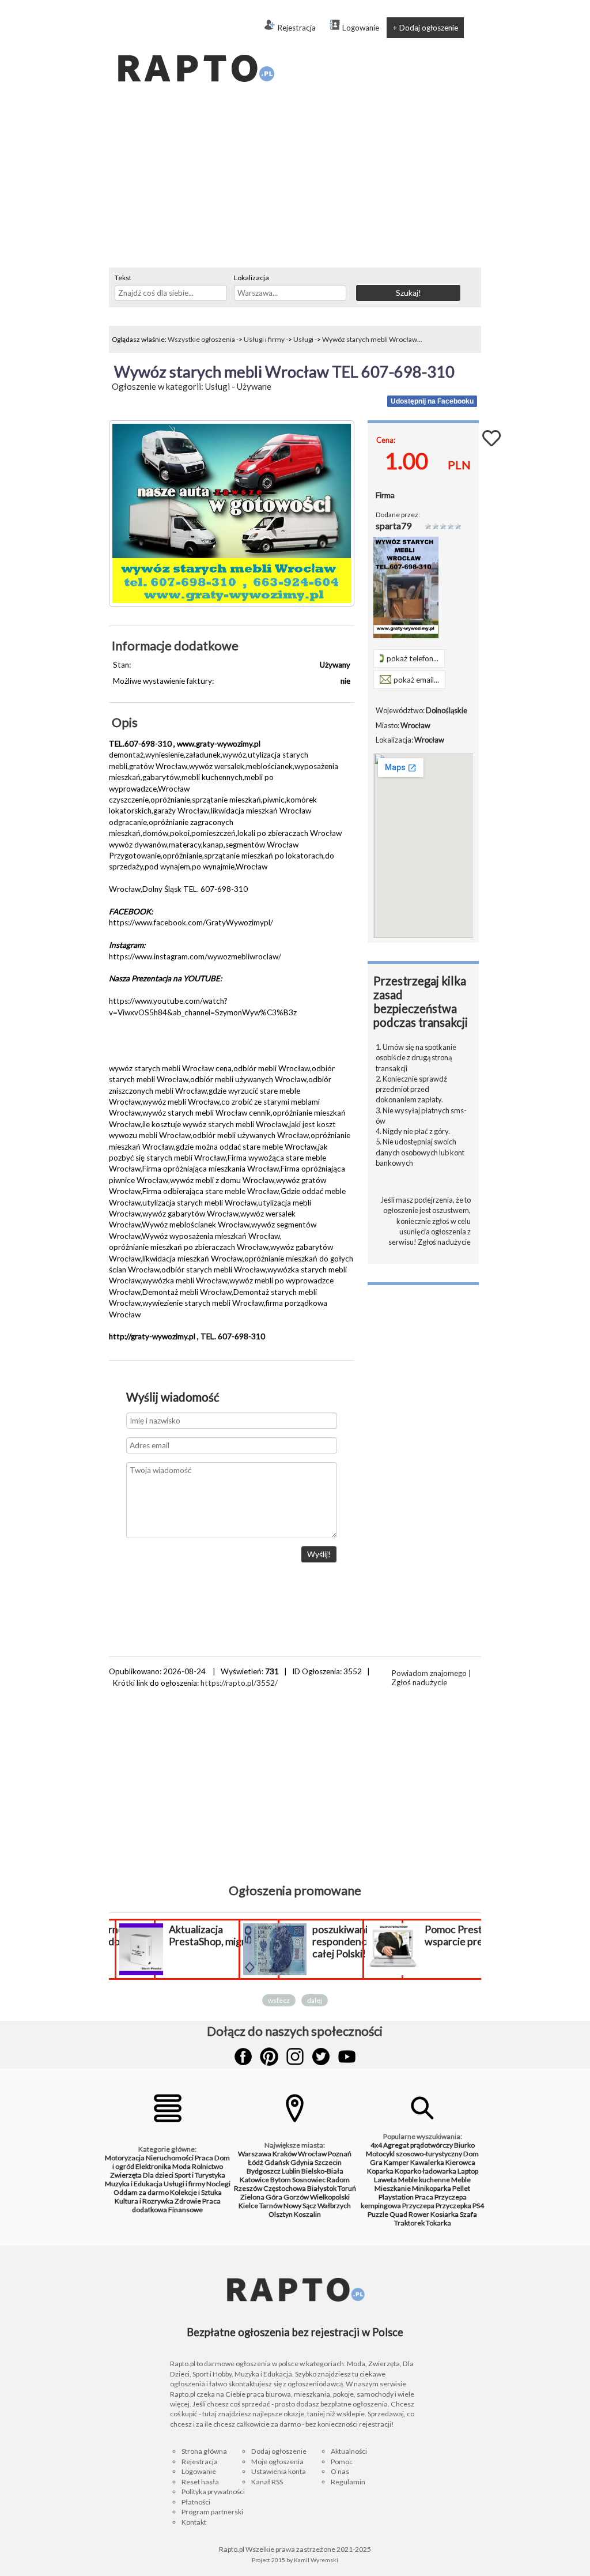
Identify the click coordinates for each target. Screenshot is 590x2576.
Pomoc (342, 2462)
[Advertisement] (295, 181)
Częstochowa (285, 2188)
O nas (340, 2471)
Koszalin (307, 2214)
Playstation (396, 2197)
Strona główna (204, 2451)
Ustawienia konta (279, 2471)
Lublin (291, 2171)
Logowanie (361, 28)
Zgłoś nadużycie (444, 1242)
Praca (204, 2158)
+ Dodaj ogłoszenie (425, 28)
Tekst (123, 278)
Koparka (380, 2171)
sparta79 (394, 526)
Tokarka (438, 2223)
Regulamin (348, 2482)
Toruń (347, 2188)
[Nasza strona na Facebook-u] (243, 2057)
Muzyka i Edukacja (134, 2184)
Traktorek (409, 2223)
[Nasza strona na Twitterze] (321, 2057)
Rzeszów (248, 2188)
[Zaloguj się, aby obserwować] (491, 437)
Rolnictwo (207, 2166)
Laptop (468, 2171)
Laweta (385, 2180)
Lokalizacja (251, 278)
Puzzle (378, 2214)
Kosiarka (445, 2214)
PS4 (478, 2206)
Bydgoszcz (264, 2171)
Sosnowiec (309, 2180)
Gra (376, 2162)
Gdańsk (277, 2162)
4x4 (376, 2145)
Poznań (340, 2154)
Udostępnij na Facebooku (432, 401)
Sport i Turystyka (200, 2175)
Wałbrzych (334, 2206)
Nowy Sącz (300, 2206)
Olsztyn (281, 2214)
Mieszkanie (393, 2188)
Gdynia (302, 2162)
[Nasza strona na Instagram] (295, 2057)
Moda (181, 2166)
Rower (419, 2214)
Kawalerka (427, 2162)
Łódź (256, 2162)
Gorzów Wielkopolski (317, 2197)
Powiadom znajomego (429, 1673)
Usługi (303, 339)
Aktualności (349, 2451)
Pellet (461, 2188)
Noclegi (218, 2184)
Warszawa (255, 2154)
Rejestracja (296, 28)
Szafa (468, 2214)
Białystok (322, 2188)
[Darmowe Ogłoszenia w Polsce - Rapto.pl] (195, 46)
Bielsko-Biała (322, 2171)
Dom (471, 2154)
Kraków (285, 2154)
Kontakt (194, 2522)
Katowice (254, 2180)
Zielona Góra (261, 2197)
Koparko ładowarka (426, 2171)
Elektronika (153, 2166)
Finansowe (186, 2210)
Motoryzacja (125, 2158)
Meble (461, 2180)
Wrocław (312, 2154)
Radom (338, 2180)
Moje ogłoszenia (277, 2462)
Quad (398, 2214)
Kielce (248, 2206)
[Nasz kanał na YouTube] (347, 2057)
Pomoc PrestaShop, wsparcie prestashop (472, 1935)
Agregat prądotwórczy (418, 2145)
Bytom (281, 2180)
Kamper (396, 2162)
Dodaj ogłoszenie (279, 2451)
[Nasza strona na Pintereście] (269, 2057)
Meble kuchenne (424, 2180)
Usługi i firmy (264, 339)
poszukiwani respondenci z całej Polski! (344, 1942)
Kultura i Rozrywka (144, 2201)
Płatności (196, 2502)
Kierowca (460, 2162)
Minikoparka (432, 2188)
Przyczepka (453, 2206)
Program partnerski (212, 2512)
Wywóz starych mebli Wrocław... (372, 339)
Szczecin (328, 2162)
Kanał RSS (267, 2482)
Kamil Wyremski (316, 2560)
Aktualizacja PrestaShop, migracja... (220, 1935)
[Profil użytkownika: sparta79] (406, 635)
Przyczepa (418, 2206)
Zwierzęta (126, 2175)
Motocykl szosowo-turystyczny (414, 2154)
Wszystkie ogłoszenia (201, 339)
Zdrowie (188, 2201)
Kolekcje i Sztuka (196, 2192)
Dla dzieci (158, 2175)
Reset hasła (200, 2482)
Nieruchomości (170, 2158)
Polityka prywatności (213, 2492)
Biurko (464, 2145)
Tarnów (271, 2206)
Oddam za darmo (141, 2192)
